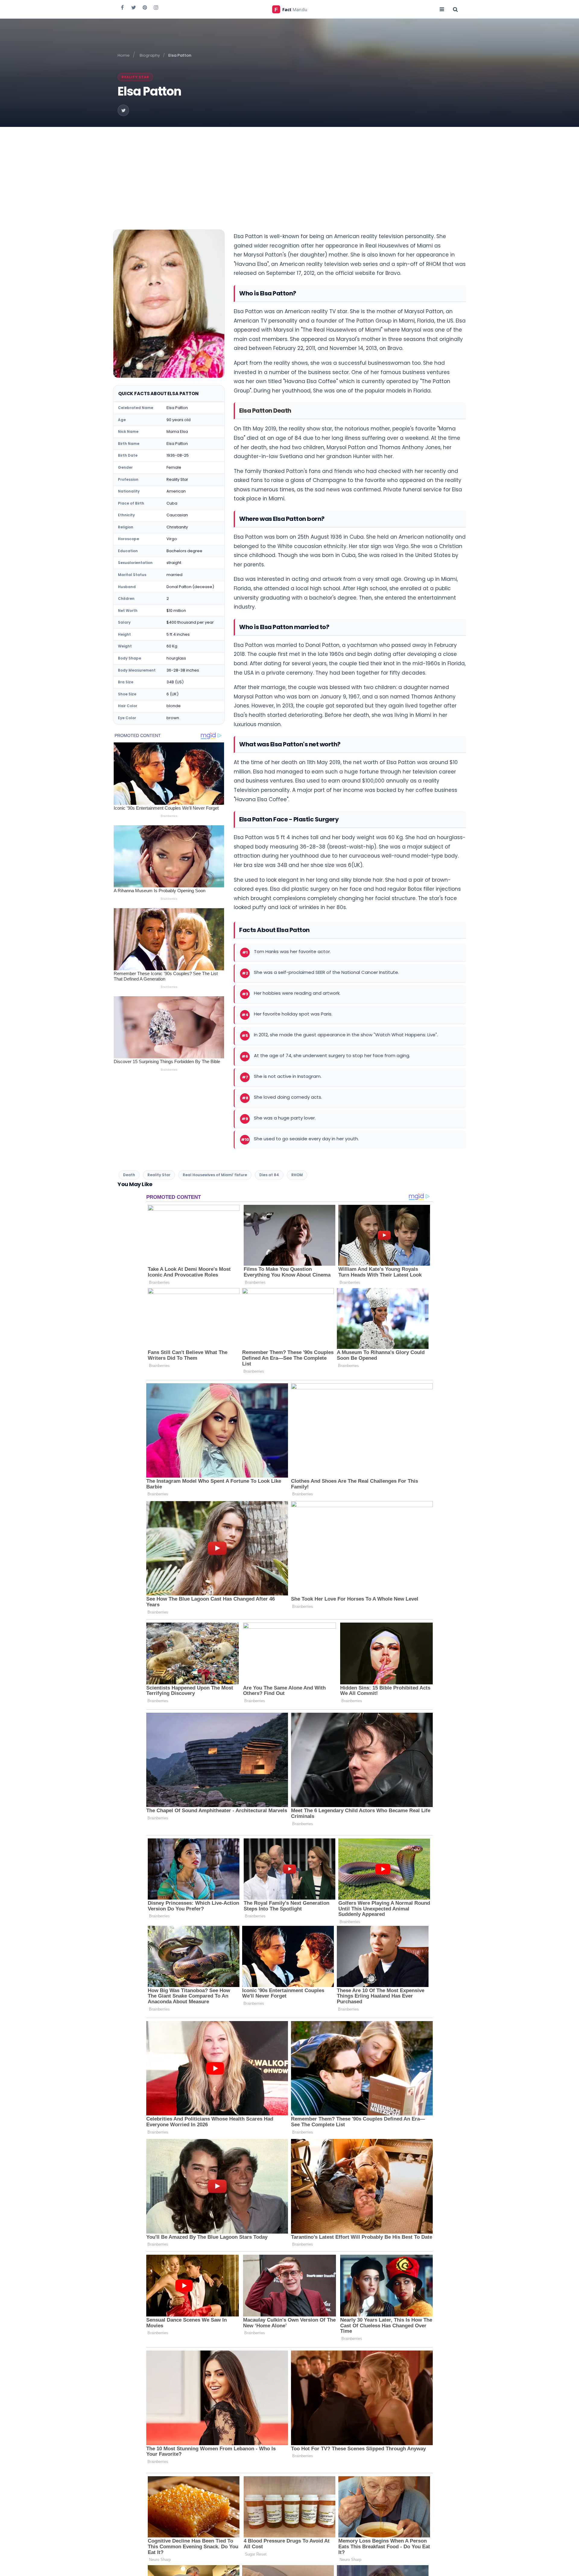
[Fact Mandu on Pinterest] (145, 7)
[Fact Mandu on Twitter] (134, 7)
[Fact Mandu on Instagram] (156, 7)
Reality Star (135, 77)
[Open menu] (442, 9)
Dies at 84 (269, 1175)
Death (129, 1175)
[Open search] (455, 9)
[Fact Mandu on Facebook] (122, 7)
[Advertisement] (289, 172)
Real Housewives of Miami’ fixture (215, 1175)
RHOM (297, 1175)
